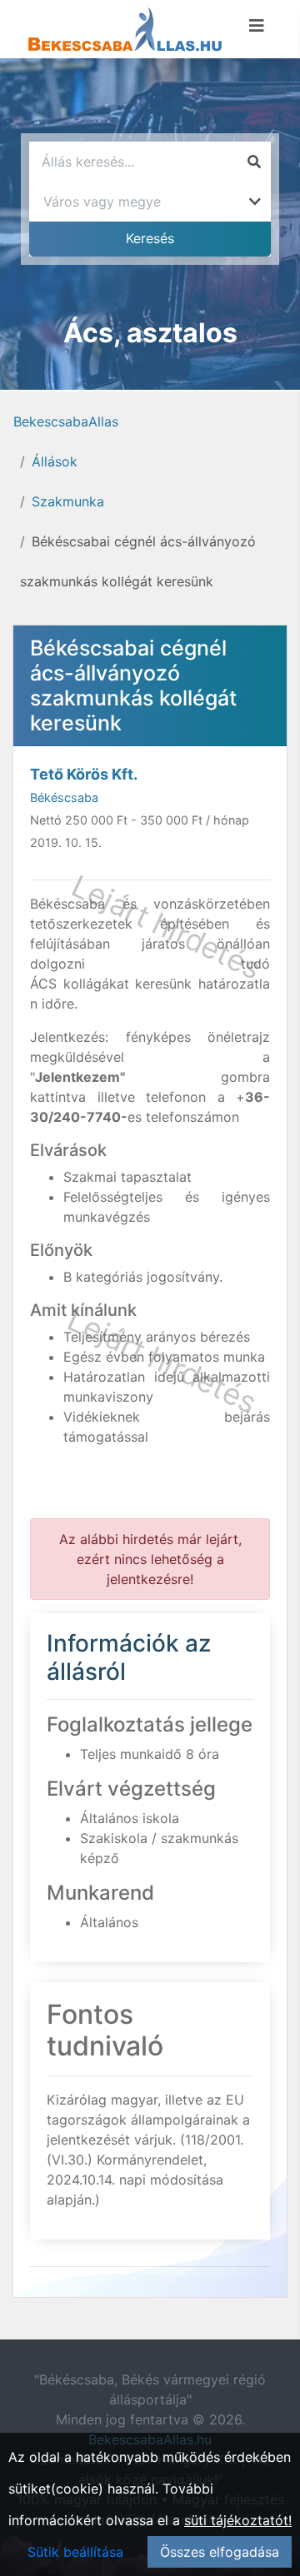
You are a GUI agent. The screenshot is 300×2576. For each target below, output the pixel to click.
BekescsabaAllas (66, 421)
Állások (55, 461)
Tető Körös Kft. (84, 774)
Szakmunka (68, 501)
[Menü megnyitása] (257, 26)
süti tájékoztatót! (238, 2520)
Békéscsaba (64, 797)
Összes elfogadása (220, 2552)
